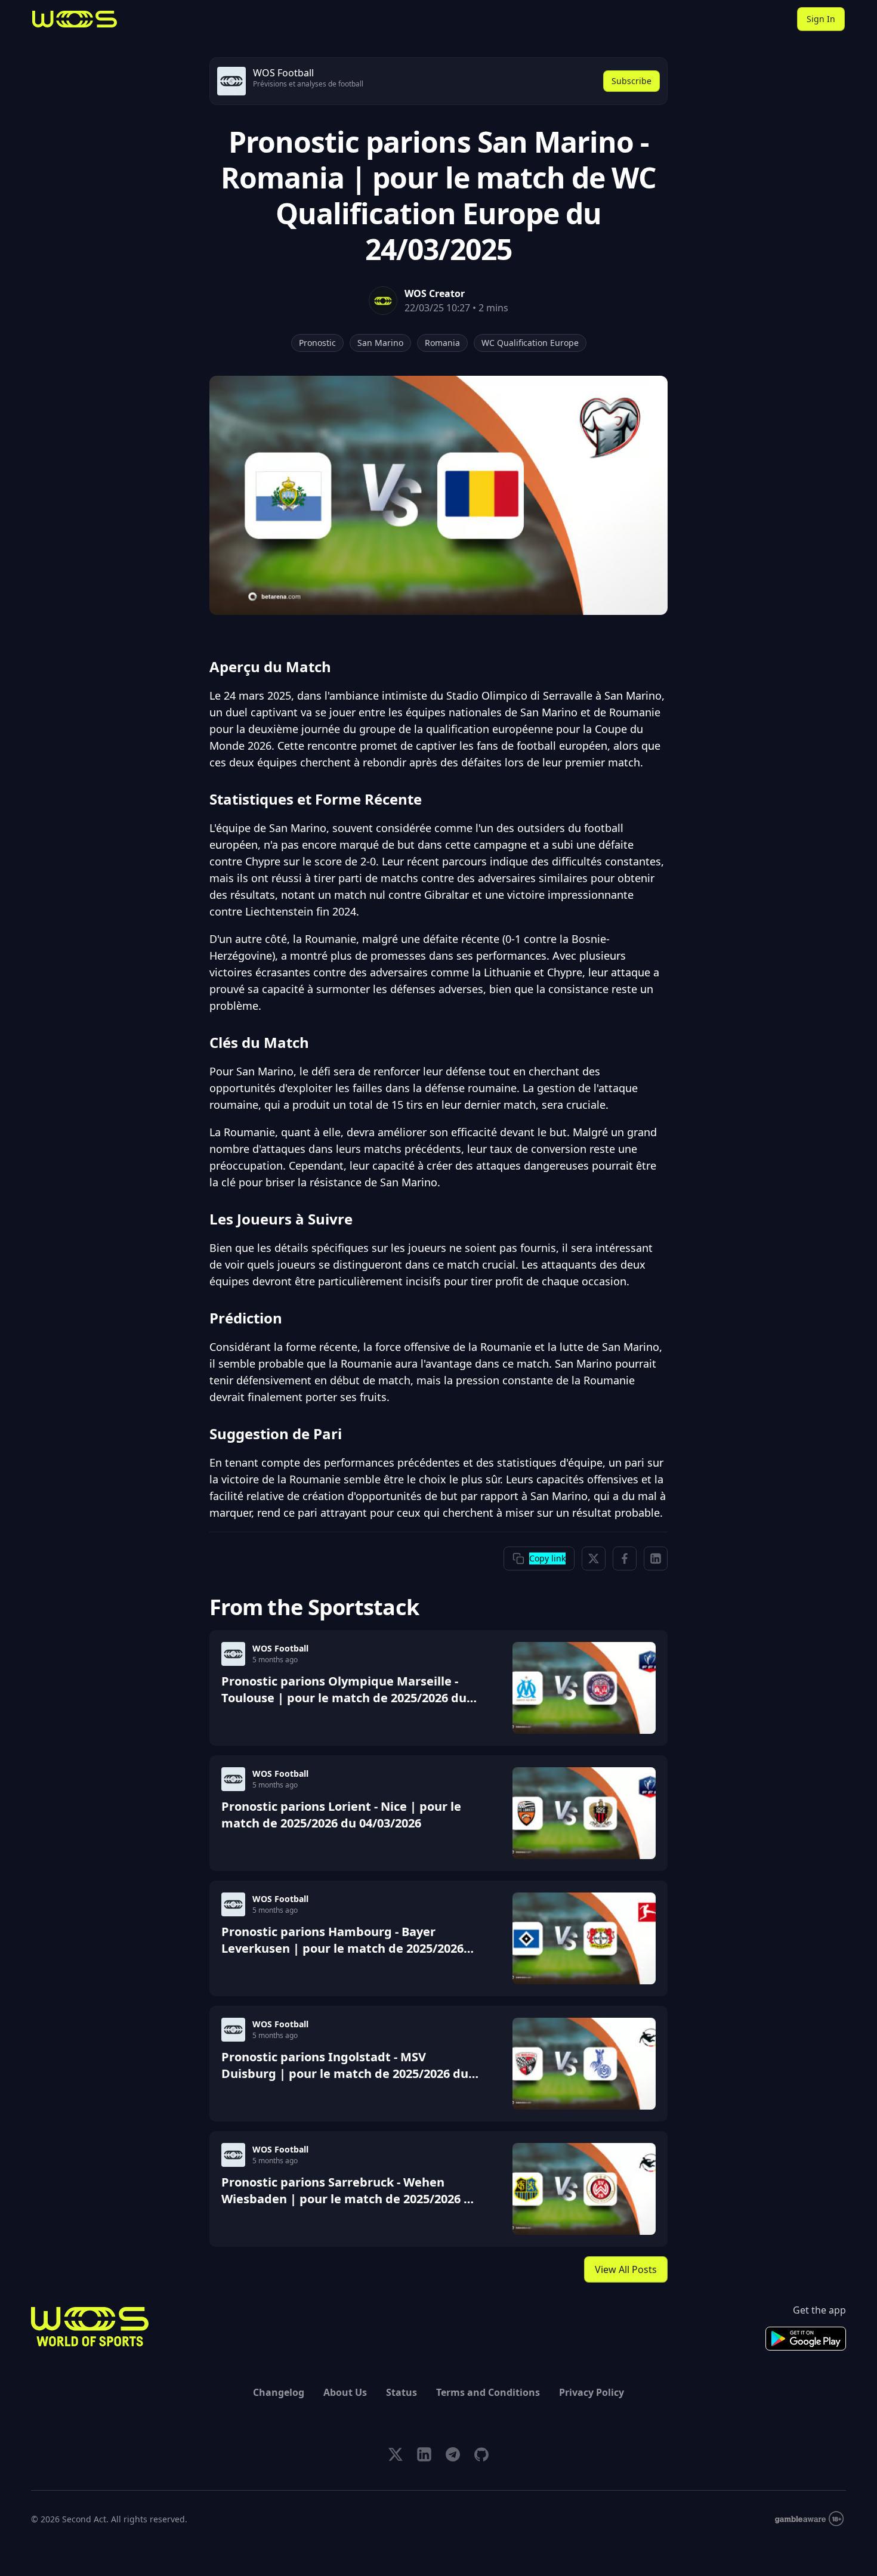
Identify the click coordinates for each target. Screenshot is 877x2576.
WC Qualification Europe (530, 343)
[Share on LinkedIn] (656, 1558)
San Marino (380, 343)
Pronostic (317, 343)
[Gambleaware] (809, 2519)
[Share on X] (594, 1558)
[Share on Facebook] (625, 1558)
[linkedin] (424, 2454)
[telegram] (453, 2454)
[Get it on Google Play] (806, 2339)
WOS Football (280, 1648)
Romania (442, 343)
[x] (396, 2454)
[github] (481, 2454)
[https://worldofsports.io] (75, 19)
